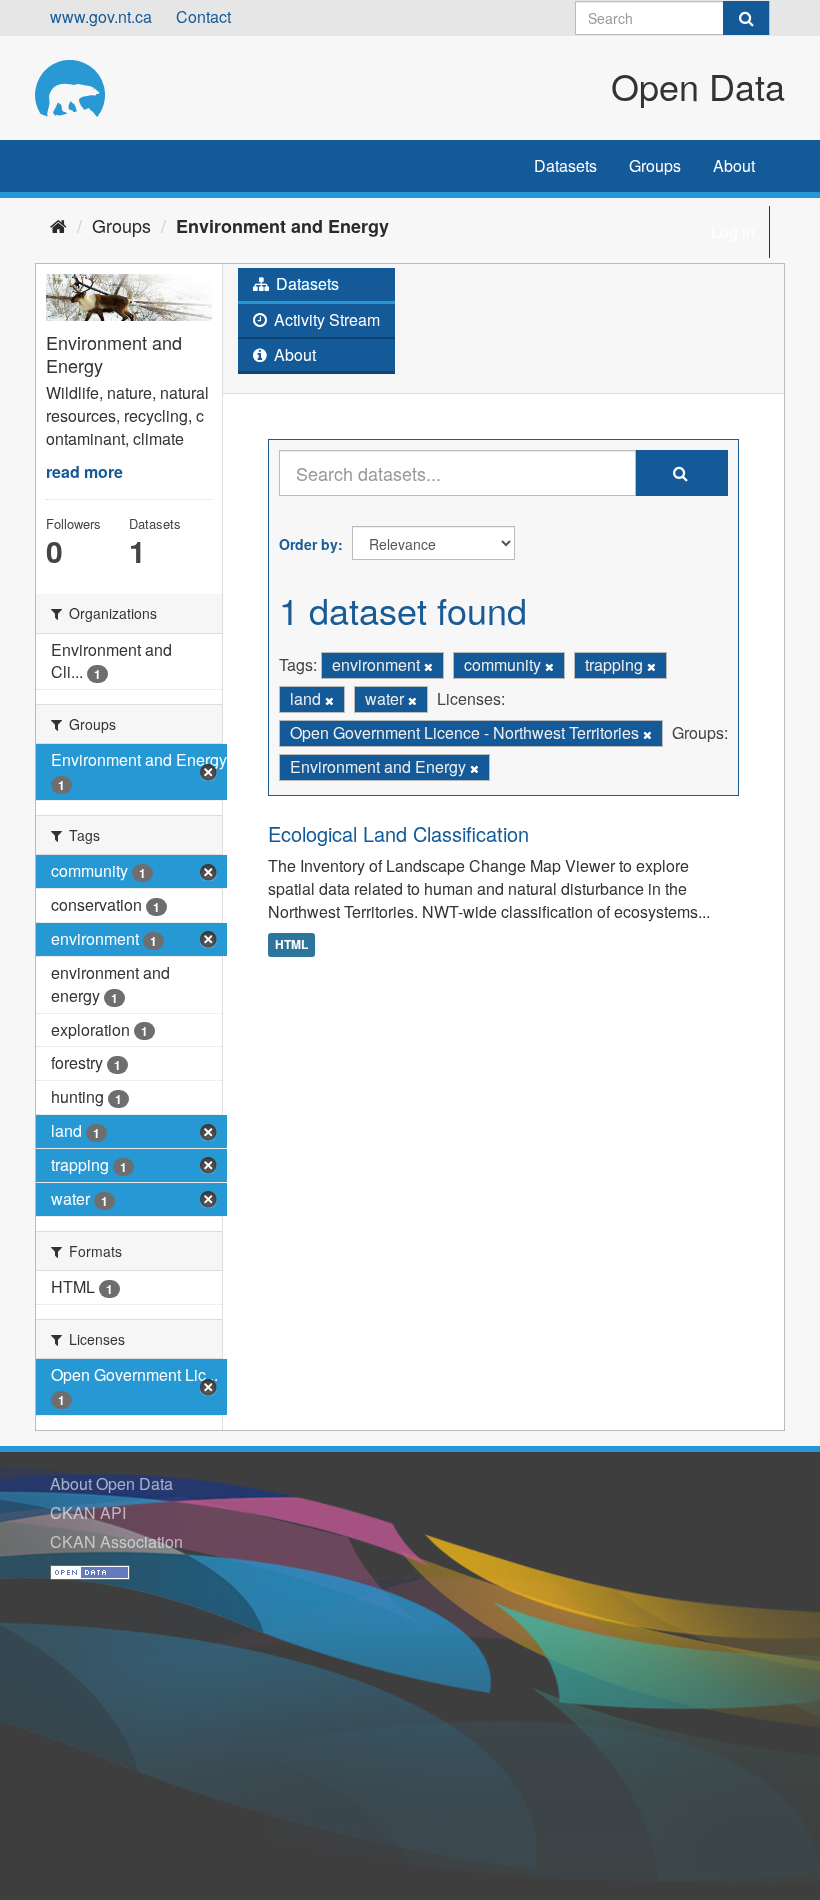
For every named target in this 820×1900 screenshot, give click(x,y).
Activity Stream (325, 319)
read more (84, 471)
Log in (733, 231)
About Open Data (111, 1483)
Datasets (565, 165)
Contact (203, 16)
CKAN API (88, 1512)
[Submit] (746, 18)
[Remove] (428, 666)
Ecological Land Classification (398, 833)
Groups (655, 165)
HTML (291, 944)
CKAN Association (116, 1541)
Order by (308, 544)
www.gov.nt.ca (101, 16)
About (734, 165)
